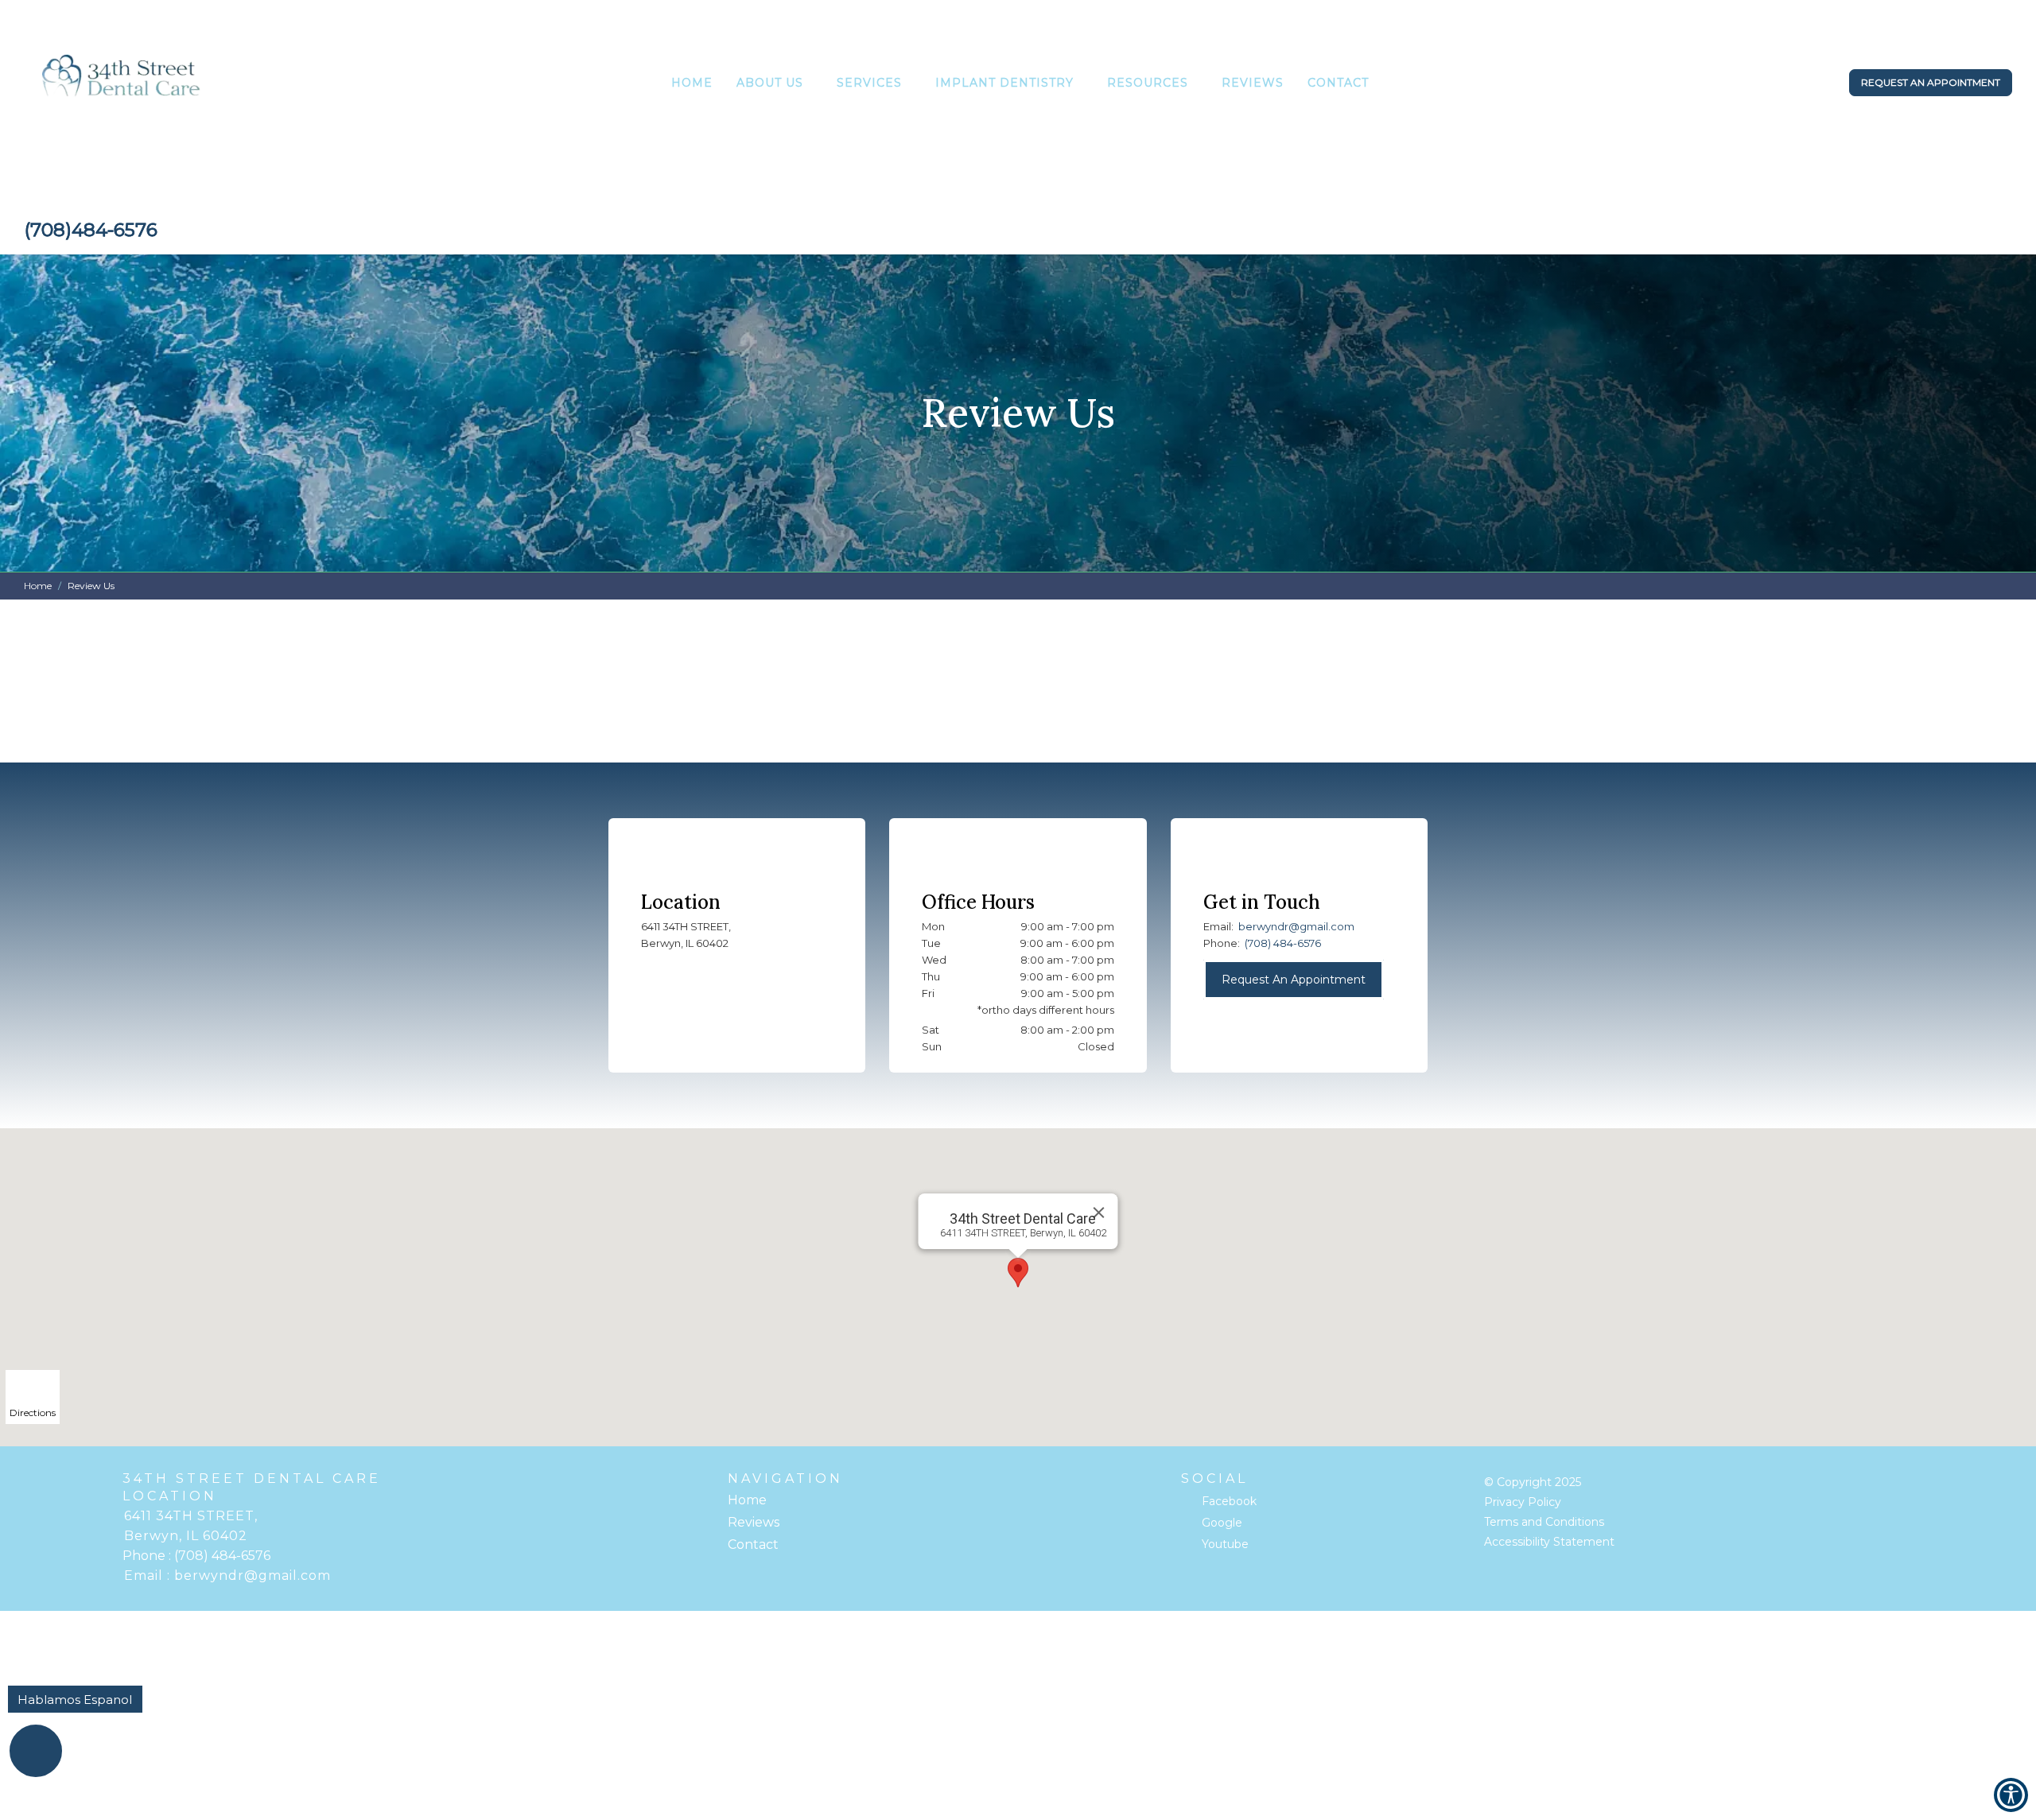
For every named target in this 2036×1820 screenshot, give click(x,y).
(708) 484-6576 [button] (1283, 943)
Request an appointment (1931, 82)
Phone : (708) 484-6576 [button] (196, 1556)
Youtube (1225, 1544)
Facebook (1229, 1501)
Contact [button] (1338, 83)
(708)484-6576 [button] (91, 230)
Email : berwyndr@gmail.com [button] (227, 1576)
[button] (122, 85)
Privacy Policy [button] (1523, 1502)
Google (1222, 1523)
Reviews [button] (1253, 83)
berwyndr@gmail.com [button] (1296, 926)
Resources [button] (1148, 83)
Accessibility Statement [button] (1549, 1542)
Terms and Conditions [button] (1544, 1522)
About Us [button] (770, 83)
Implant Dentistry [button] (1004, 83)
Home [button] (692, 83)
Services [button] (869, 83)
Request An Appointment (1294, 980)
